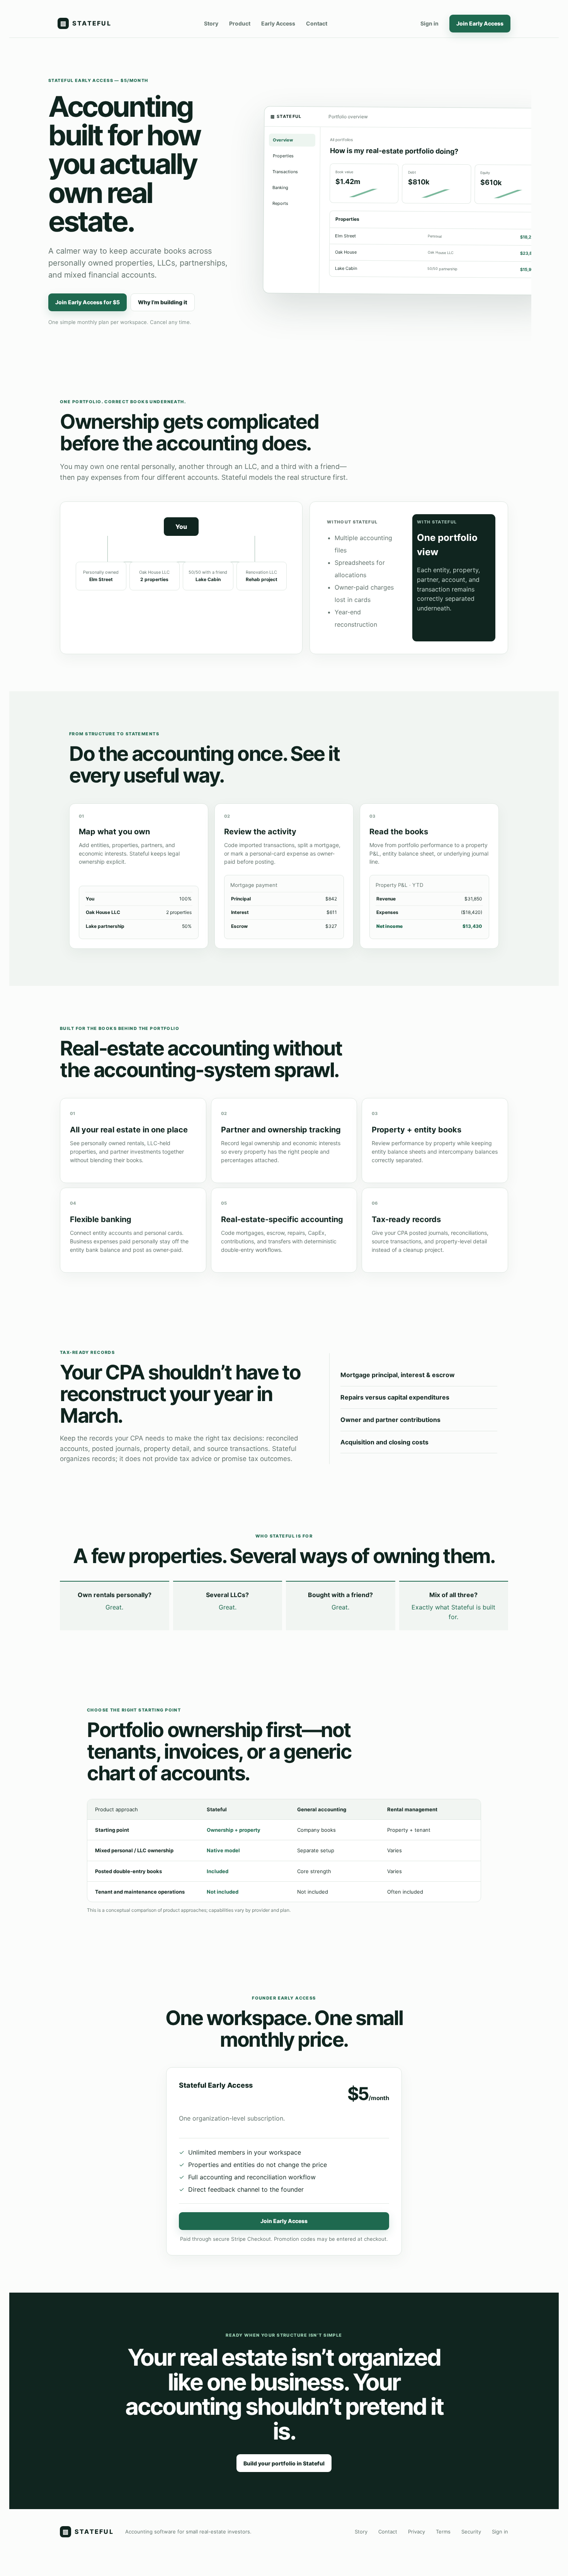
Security (471, 2532)
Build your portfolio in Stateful (284, 2463)
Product (240, 23)
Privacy (417, 2532)
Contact (317, 23)
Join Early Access (480, 23)
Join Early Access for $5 (88, 302)
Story (211, 23)
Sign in (429, 23)
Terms (443, 2532)
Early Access (278, 23)
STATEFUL (86, 23)
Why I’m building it (163, 302)
